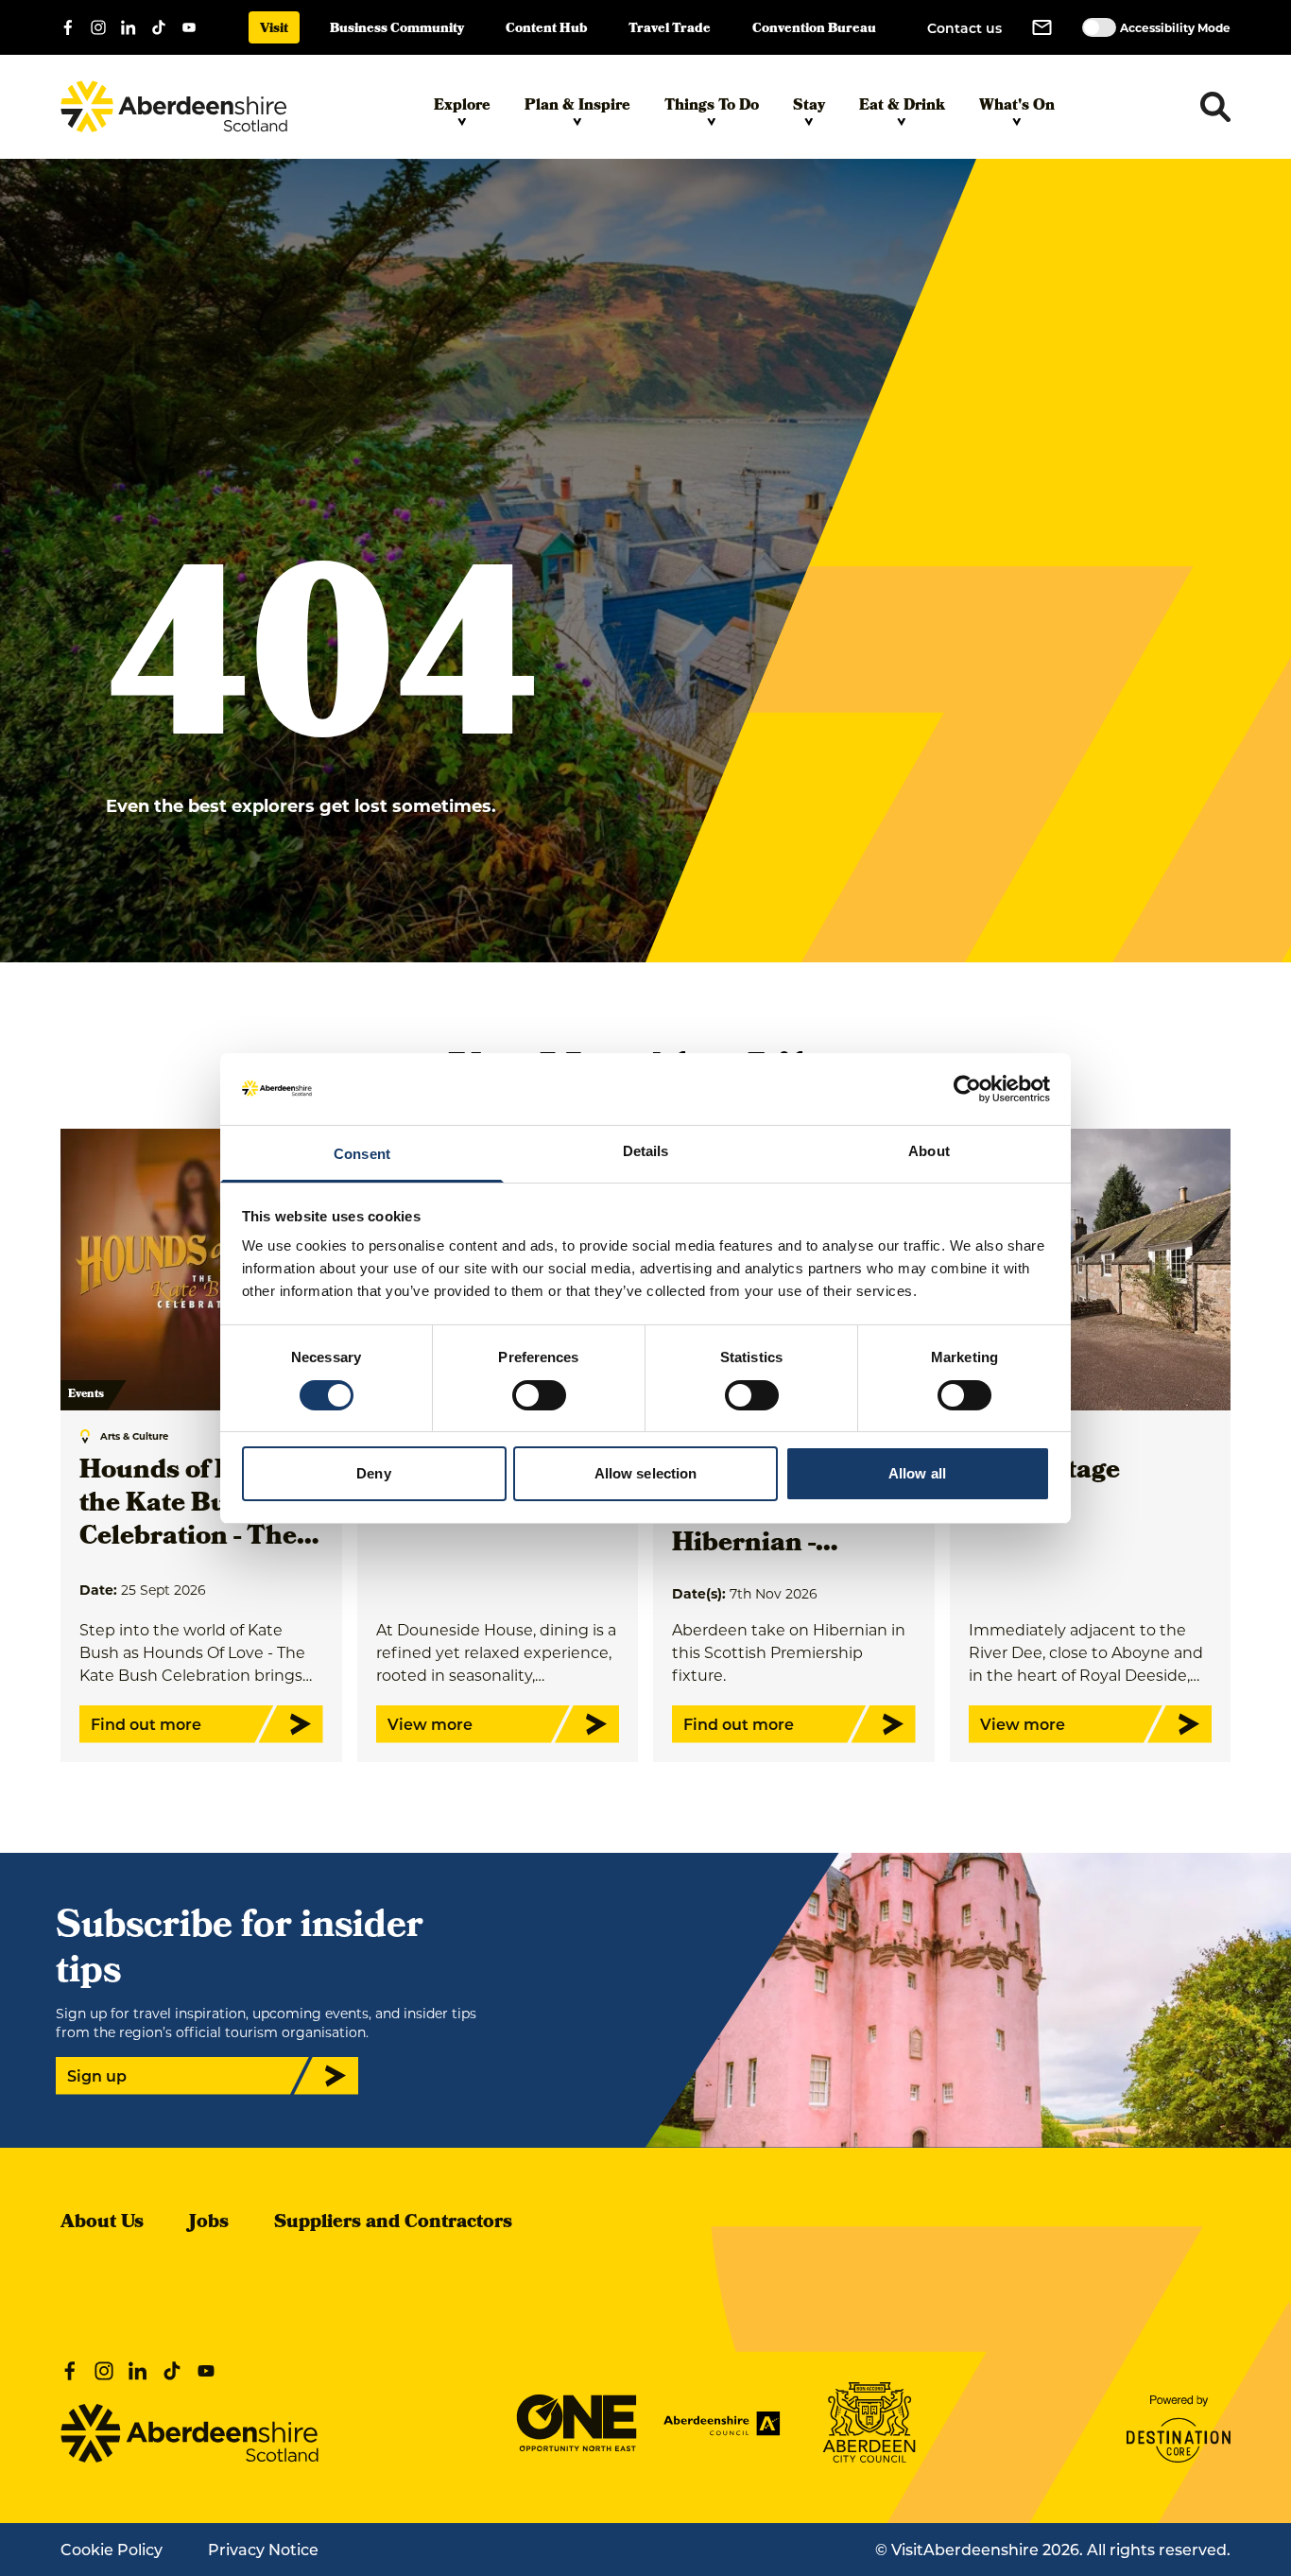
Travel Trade (670, 30)
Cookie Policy (112, 2549)
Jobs (209, 2223)
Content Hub (546, 30)
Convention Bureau (814, 30)
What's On (1017, 107)
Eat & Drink (902, 107)
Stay (809, 107)
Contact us (964, 28)
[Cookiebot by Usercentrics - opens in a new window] (967, 1089)
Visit (274, 30)
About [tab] (929, 1151)
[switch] (539, 1395)
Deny (373, 1473)
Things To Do (712, 107)
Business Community (397, 30)
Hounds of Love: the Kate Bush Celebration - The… (199, 1505)
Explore (462, 107)
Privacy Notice (263, 2549)
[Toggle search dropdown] (1215, 107)
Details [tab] (646, 1151)
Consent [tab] (362, 1154)
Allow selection (646, 1473)
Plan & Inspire (577, 107)
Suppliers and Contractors (393, 2223)
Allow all (917, 1473)
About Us (102, 2223)
